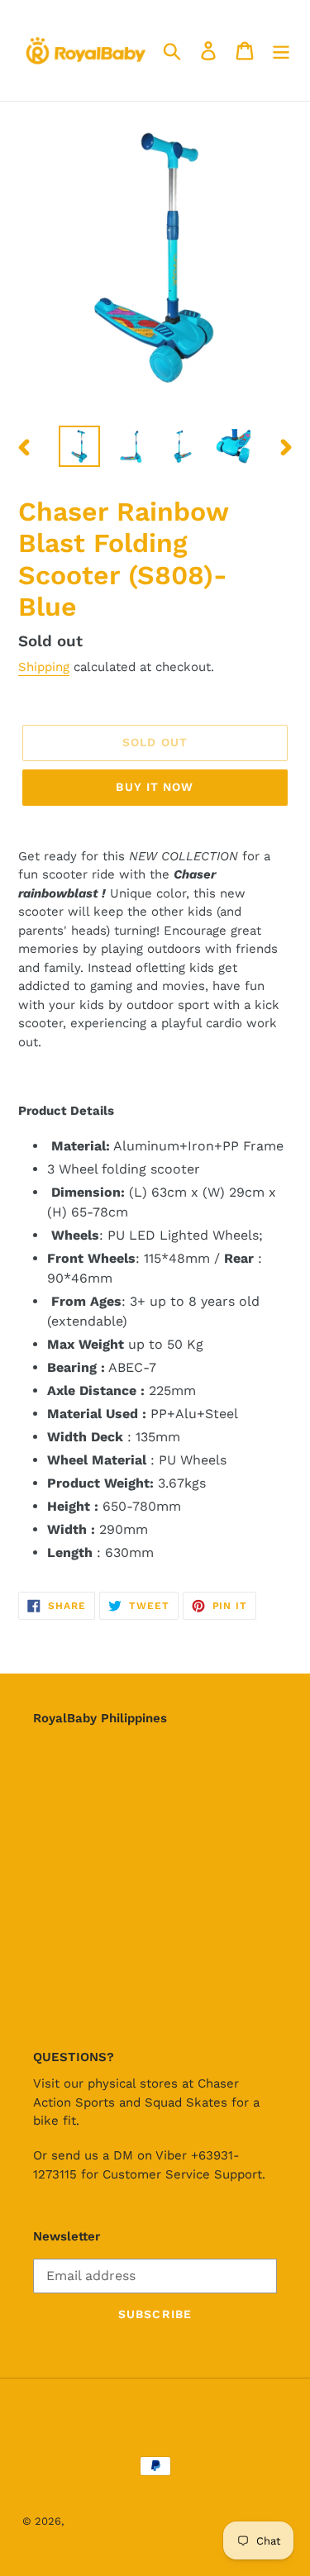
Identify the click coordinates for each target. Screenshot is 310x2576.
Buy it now (155, 787)
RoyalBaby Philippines (124, 2521)
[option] (79, 446)
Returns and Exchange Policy (127, 1937)
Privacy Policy (77, 1847)
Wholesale (66, 1981)
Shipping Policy (82, 1892)
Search (55, 1758)
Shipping (44, 667)
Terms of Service (86, 1803)
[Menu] (281, 51)
